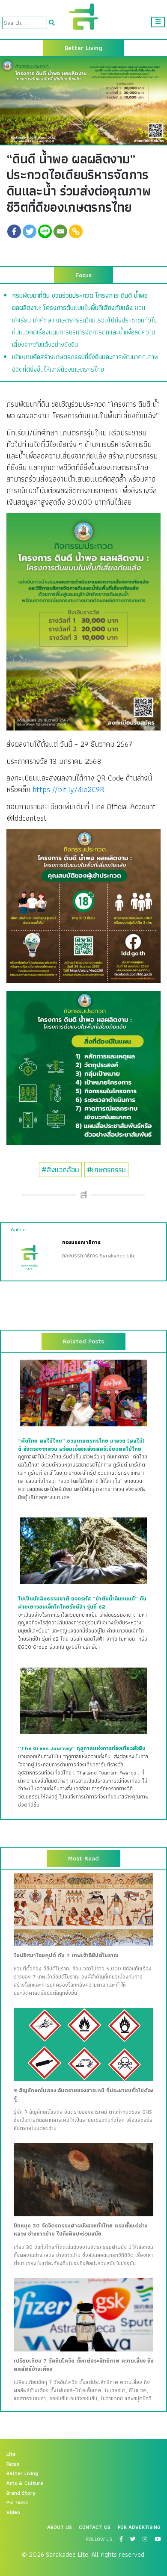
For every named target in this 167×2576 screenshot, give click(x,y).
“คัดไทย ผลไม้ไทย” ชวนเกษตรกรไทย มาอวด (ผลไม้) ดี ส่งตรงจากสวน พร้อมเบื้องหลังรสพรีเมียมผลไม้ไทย (81, 1445)
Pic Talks (17, 2502)
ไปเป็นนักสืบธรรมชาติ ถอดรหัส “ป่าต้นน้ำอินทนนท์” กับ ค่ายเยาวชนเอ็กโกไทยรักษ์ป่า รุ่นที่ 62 (82, 1603)
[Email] (60, 231)
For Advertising (139, 2527)
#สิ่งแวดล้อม (60, 1170)
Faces (13, 2464)
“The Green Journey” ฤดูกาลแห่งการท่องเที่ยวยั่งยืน (82, 1748)
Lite (11, 2454)
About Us (60, 2527)
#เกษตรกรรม (106, 1170)
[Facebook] (14, 231)
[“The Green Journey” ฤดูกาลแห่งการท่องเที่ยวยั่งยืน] (83, 1700)
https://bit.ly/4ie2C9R (69, 789)
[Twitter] (30, 231)
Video (13, 2512)
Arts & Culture (25, 2483)
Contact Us (95, 2527)
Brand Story (21, 2493)
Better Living (22, 2473)
